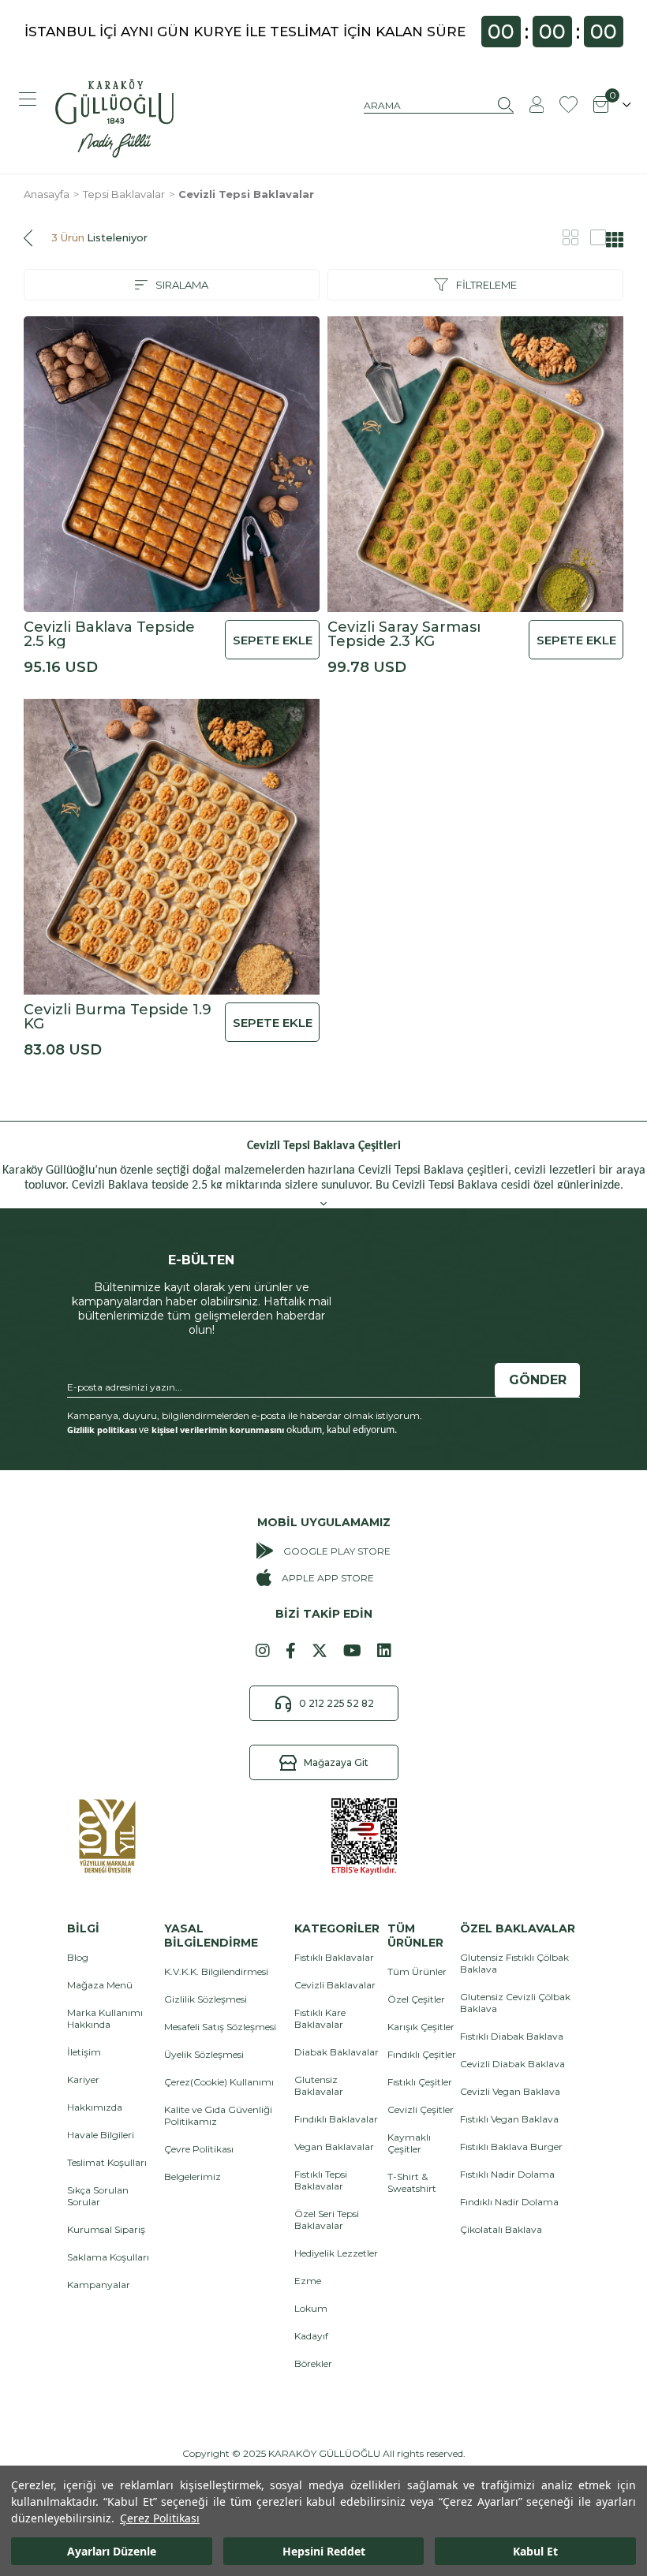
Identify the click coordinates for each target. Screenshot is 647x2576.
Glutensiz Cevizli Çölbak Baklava (515, 2003)
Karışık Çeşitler (421, 2027)
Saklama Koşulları (108, 2257)
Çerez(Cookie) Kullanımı (219, 2082)
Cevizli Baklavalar (335, 1985)
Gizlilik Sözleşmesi (206, 1999)
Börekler (313, 2363)
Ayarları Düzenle (112, 2551)
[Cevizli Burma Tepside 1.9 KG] (172, 847)
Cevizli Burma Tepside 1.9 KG (118, 1017)
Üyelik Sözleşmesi (204, 2054)
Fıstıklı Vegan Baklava (509, 2119)
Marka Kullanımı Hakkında (105, 2018)
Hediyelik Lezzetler (336, 2253)
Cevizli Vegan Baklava (510, 2091)
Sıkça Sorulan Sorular (98, 2196)
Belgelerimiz (193, 2177)
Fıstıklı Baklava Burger (511, 2147)
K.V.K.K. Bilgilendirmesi (216, 1971)
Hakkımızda (95, 2107)
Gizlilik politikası (102, 1430)
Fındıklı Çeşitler (422, 2054)
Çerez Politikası (160, 2518)
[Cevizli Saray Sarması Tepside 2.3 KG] (475, 464)
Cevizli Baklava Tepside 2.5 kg (109, 634)
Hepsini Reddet (324, 2551)
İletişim (84, 2052)
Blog (78, 1957)
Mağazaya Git (336, 1762)
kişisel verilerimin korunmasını (218, 1430)
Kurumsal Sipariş (106, 2229)
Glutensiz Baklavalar (319, 2085)
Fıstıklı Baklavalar (334, 1957)
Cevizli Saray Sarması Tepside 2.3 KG (404, 634)
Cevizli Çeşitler (421, 2109)
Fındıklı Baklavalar (336, 2119)
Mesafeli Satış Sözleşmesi (220, 2027)
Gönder (538, 1380)
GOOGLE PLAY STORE (337, 1551)
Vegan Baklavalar (334, 2147)
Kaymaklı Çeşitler (409, 2143)
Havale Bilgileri (101, 2135)
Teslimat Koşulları (107, 2162)
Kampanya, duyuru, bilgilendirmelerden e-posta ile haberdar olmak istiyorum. (245, 1415)
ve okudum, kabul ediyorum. (232, 1430)
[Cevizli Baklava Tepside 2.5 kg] (172, 464)
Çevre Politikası (199, 2149)
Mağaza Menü (100, 1985)
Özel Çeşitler (416, 1999)
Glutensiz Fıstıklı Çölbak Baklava (514, 1963)
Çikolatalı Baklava (501, 2229)
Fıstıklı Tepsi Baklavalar (321, 2180)
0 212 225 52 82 (337, 1703)
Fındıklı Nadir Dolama (509, 2202)
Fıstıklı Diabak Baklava (512, 2036)
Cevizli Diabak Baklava (512, 2064)
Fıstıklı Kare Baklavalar (320, 2018)
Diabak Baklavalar (337, 2052)
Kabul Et (535, 2551)
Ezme (308, 2281)
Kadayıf (311, 2336)
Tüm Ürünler (417, 1971)
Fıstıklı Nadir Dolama (507, 2174)
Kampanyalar (99, 2285)
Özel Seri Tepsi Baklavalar (327, 2219)
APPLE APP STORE (327, 1578)
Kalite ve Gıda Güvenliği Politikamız (218, 2115)
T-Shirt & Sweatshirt (412, 2182)
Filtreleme (486, 285)
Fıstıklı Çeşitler (420, 2082)
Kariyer (83, 2079)
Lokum (311, 2308)
